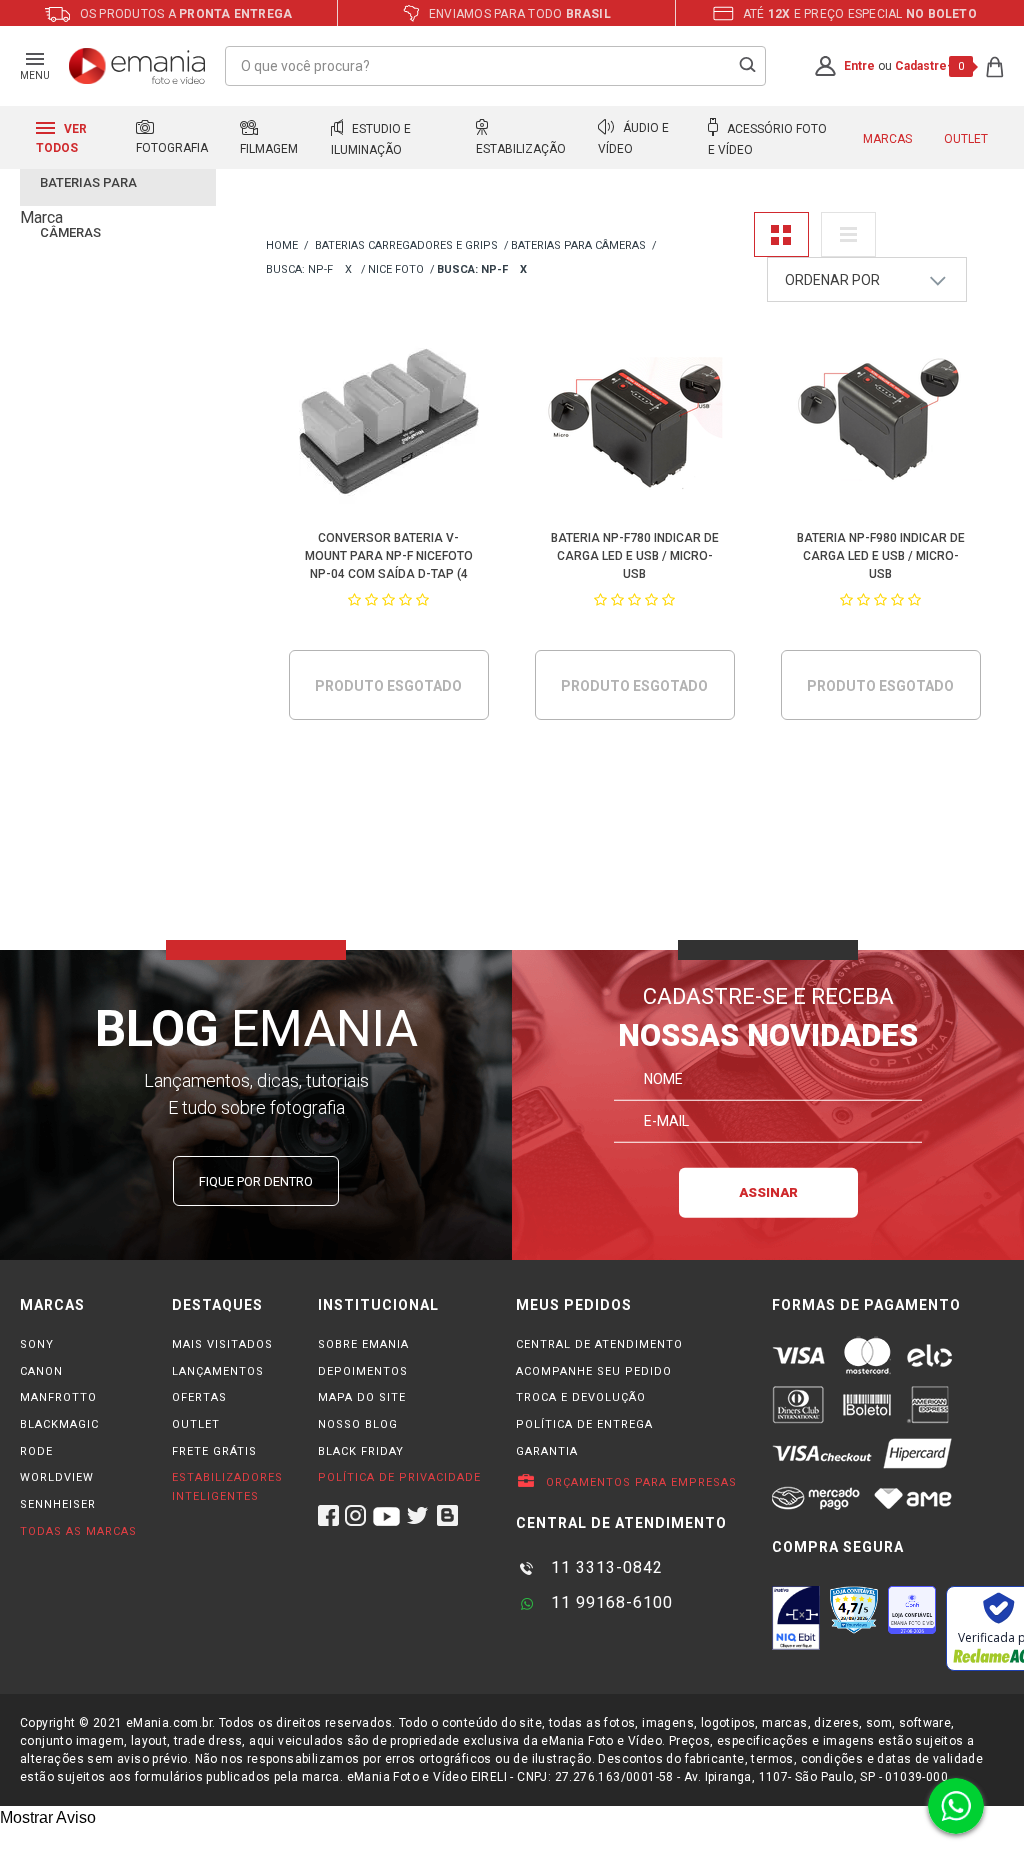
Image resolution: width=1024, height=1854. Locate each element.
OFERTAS (199, 1397)
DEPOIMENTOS (363, 1371)
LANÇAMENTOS (218, 1371)
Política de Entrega (584, 1424)
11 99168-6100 (609, 1602)
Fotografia (172, 148)
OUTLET (196, 1424)
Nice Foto (396, 269)
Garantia (547, 1451)
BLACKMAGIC (59, 1424)
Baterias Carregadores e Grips (406, 245)
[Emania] (137, 66)
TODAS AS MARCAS (78, 1531)
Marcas (887, 139)
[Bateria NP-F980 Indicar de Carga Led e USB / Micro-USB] (880, 425)
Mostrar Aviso (48, 1817)
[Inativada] (796, 1618)
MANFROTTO (58, 1397)
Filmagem (269, 149)
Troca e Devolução (581, 1397)
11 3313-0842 (604, 1567)
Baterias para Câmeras (578, 245)
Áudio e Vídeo (633, 139)
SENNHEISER (58, 1504)
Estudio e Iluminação (371, 139)
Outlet (966, 139)
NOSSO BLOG (358, 1424)
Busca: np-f (299, 269)
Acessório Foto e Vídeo (767, 139)
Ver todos (61, 138)
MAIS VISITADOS (222, 1344)
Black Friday (361, 1451)
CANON (41, 1371)
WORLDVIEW (57, 1477)
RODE (36, 1451)
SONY (37, 1344)
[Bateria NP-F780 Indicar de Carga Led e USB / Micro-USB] (634, 425)
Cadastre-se (931, 66)
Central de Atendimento (599, 1344)
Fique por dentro (256, 1181)
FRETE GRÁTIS (214, 1451)
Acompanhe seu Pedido (594, 1371)
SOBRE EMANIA (363, 1344)
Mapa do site (362, 1397)
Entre (859, 66)
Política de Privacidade (399, 1477)
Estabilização (521, 149)
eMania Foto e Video (282, 246)
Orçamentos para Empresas (639, 1482)
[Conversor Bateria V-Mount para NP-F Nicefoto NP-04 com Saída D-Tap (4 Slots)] (388, 425)
